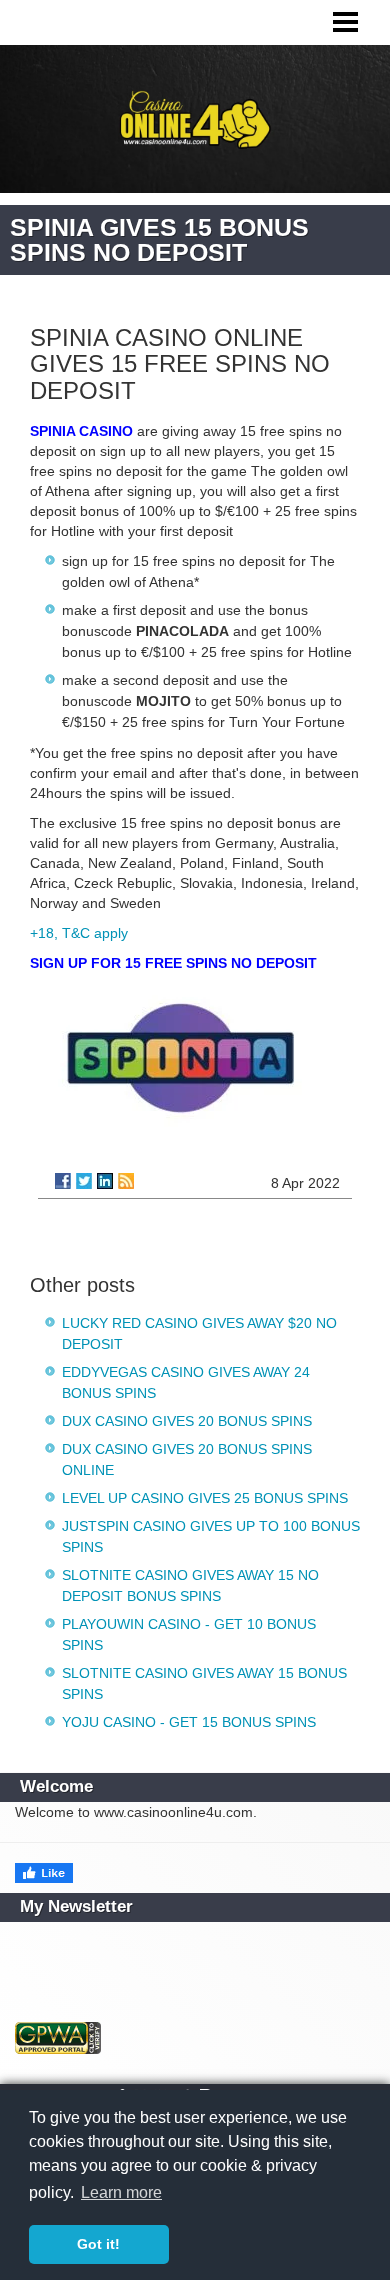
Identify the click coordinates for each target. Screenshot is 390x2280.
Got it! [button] (98, 2244)
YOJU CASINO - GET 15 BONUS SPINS (189, 1722)
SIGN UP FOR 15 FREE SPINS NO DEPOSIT (173, 963)
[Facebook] (63, 1181)
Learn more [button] (121, 2192)
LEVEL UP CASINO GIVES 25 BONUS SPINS (205, 1498)
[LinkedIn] (105, 1181)
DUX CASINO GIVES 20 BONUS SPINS (187, 1421)
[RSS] (126, 1181)
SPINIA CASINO (81, 431)
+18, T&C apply (79, 933)
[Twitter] (84, 1181)
